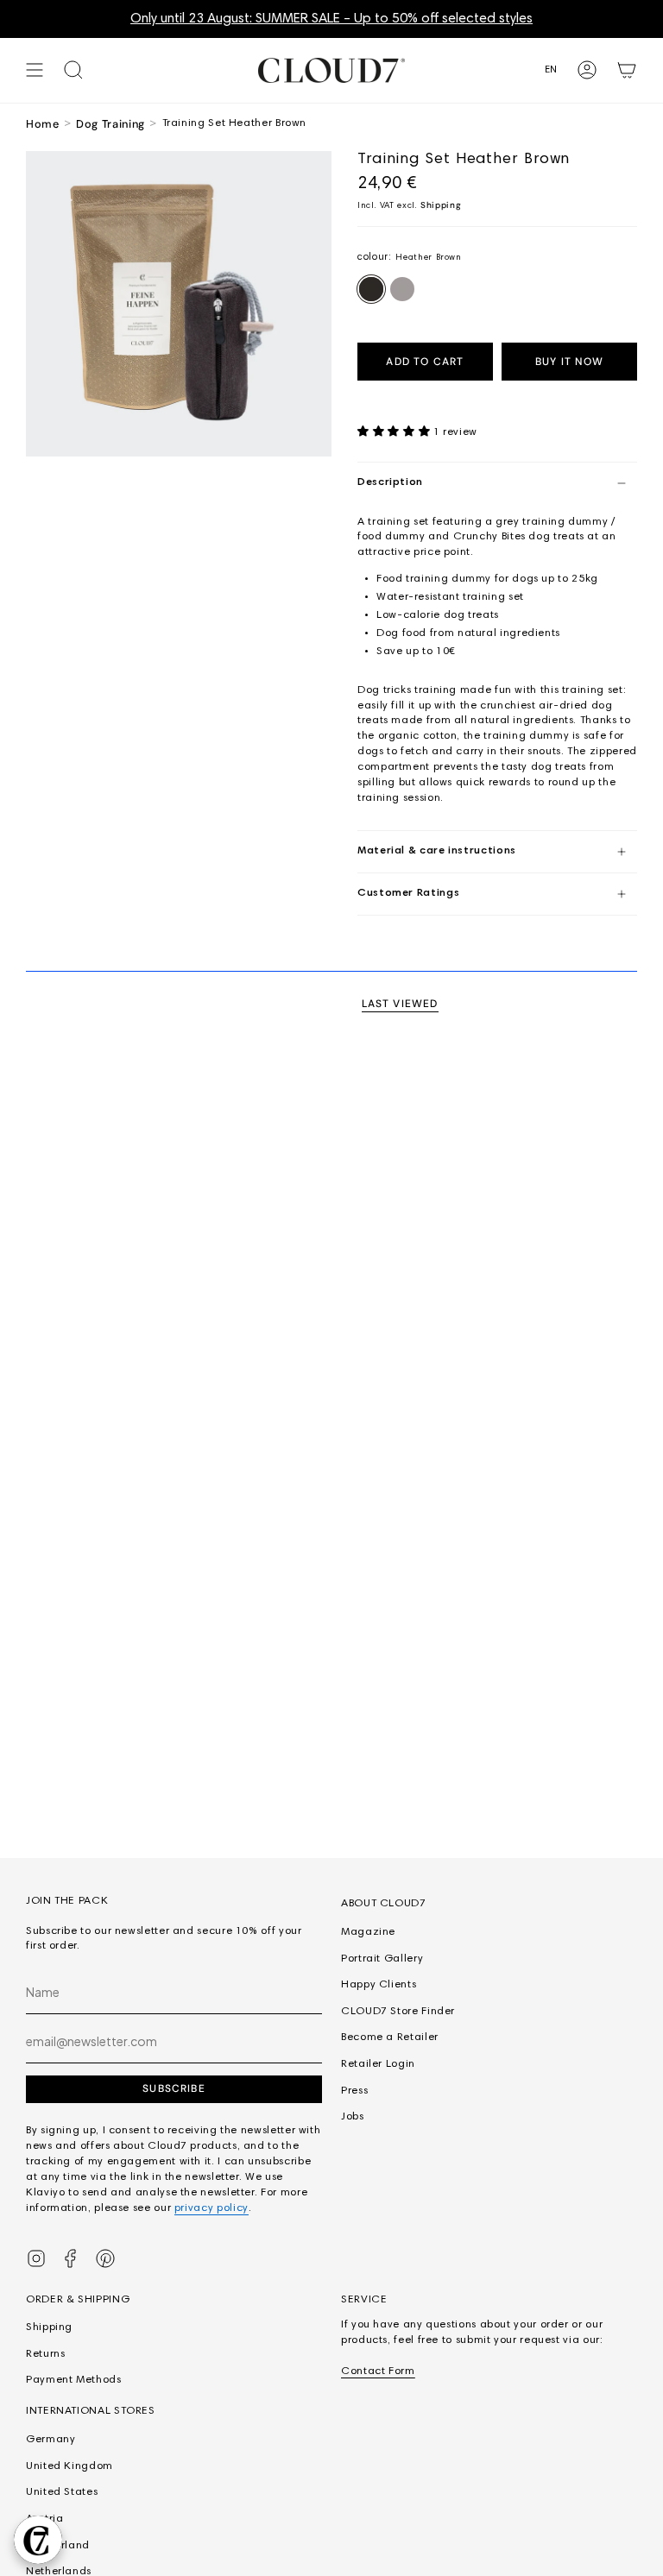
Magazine (368, 1932)
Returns (45, 2354)
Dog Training (110, 124)
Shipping (441, 205)
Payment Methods (74, 2380)
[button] (395, 432)
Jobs (353, 2117)
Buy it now (569, 362)
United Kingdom (69, 2466)
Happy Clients (379, 1985)
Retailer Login (378, 2064)
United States (62, 2492)
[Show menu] (35, 70)
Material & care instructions (437, 851)
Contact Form (378, 2371)
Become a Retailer (390, 2037)
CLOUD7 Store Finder (398, 2012)
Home (43, 124)
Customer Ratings (408, 893)
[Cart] (627, 70)
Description (390, 482)
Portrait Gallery (382, 1959)
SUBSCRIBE (174, 2088)
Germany (51, 2440)
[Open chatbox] (38, 2540)
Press (354, 2091)
